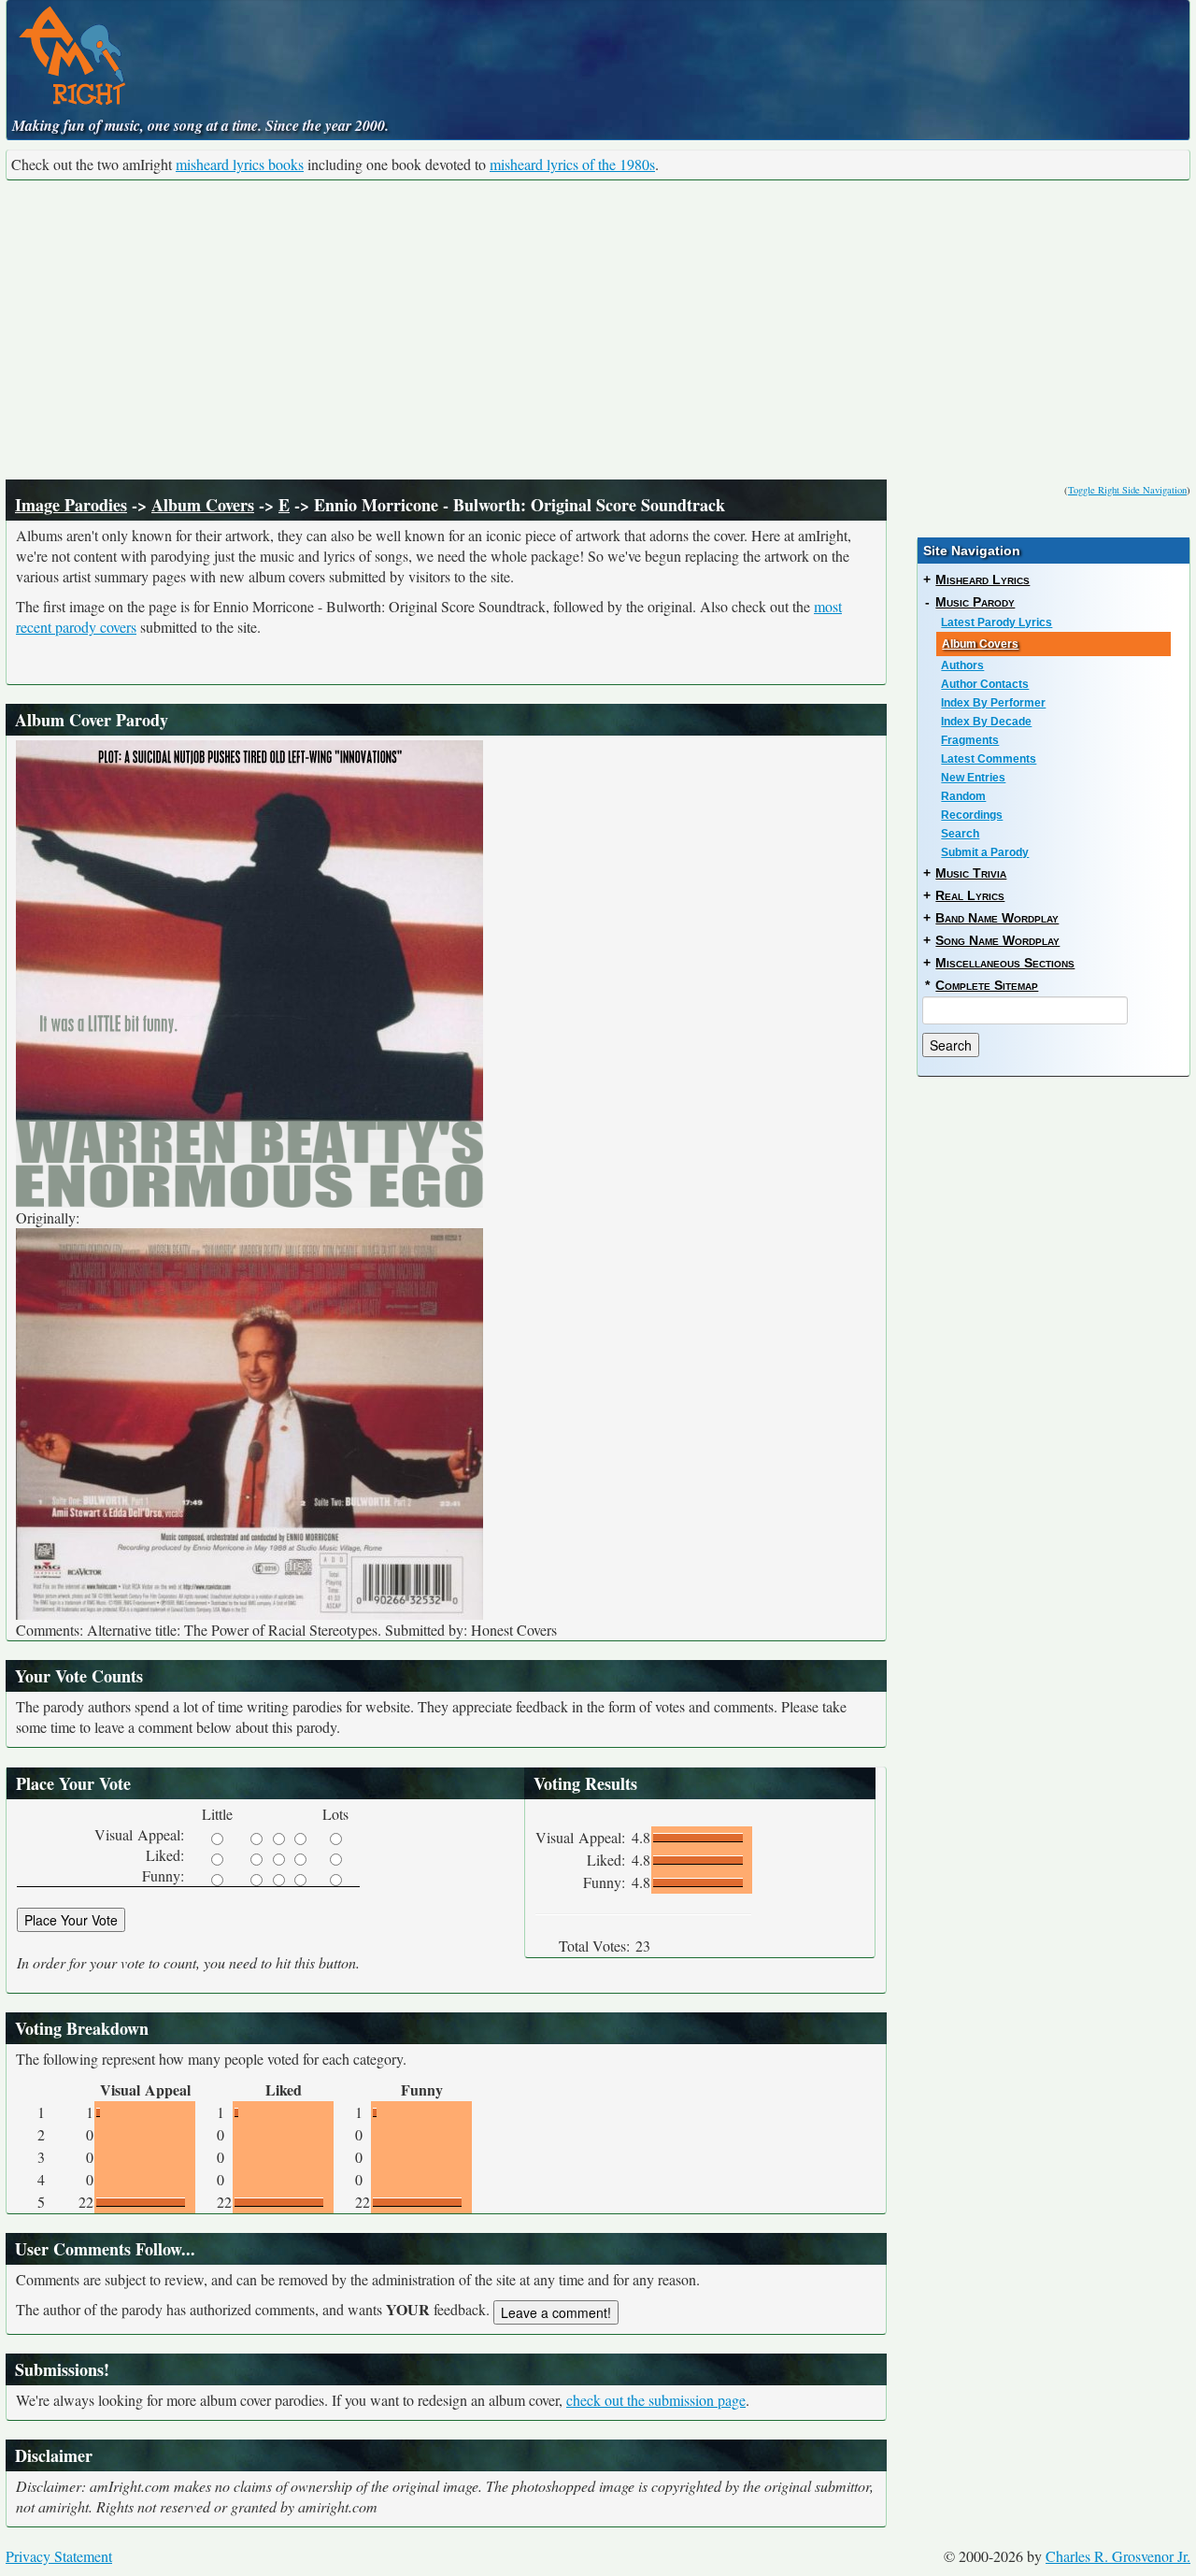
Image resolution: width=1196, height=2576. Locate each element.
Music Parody (975, 602)
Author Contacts (985, 684)
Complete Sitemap (987, 985)
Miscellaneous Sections (1005, 963)
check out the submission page (656, 2400)
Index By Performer (993, 703)
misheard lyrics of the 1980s (572, 164)
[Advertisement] (598, 330)
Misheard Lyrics (982, 580)
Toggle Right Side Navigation (1127, 490)
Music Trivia (971, 873)
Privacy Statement (59, 2556)
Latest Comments (989, 759)
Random (963, 796)
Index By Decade (986, 722)
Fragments (970, 740)
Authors (962, 665)
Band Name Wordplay (997, 918)
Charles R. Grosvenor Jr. (1118, 2556)
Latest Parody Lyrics (997, 623)
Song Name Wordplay (997, 940)
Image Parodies (71, 505)
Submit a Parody (985, 852)
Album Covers (203, 505)
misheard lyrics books (240, 164)
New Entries (973, 778)
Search (960, 834)
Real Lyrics (970, 895)
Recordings (972, 815)
